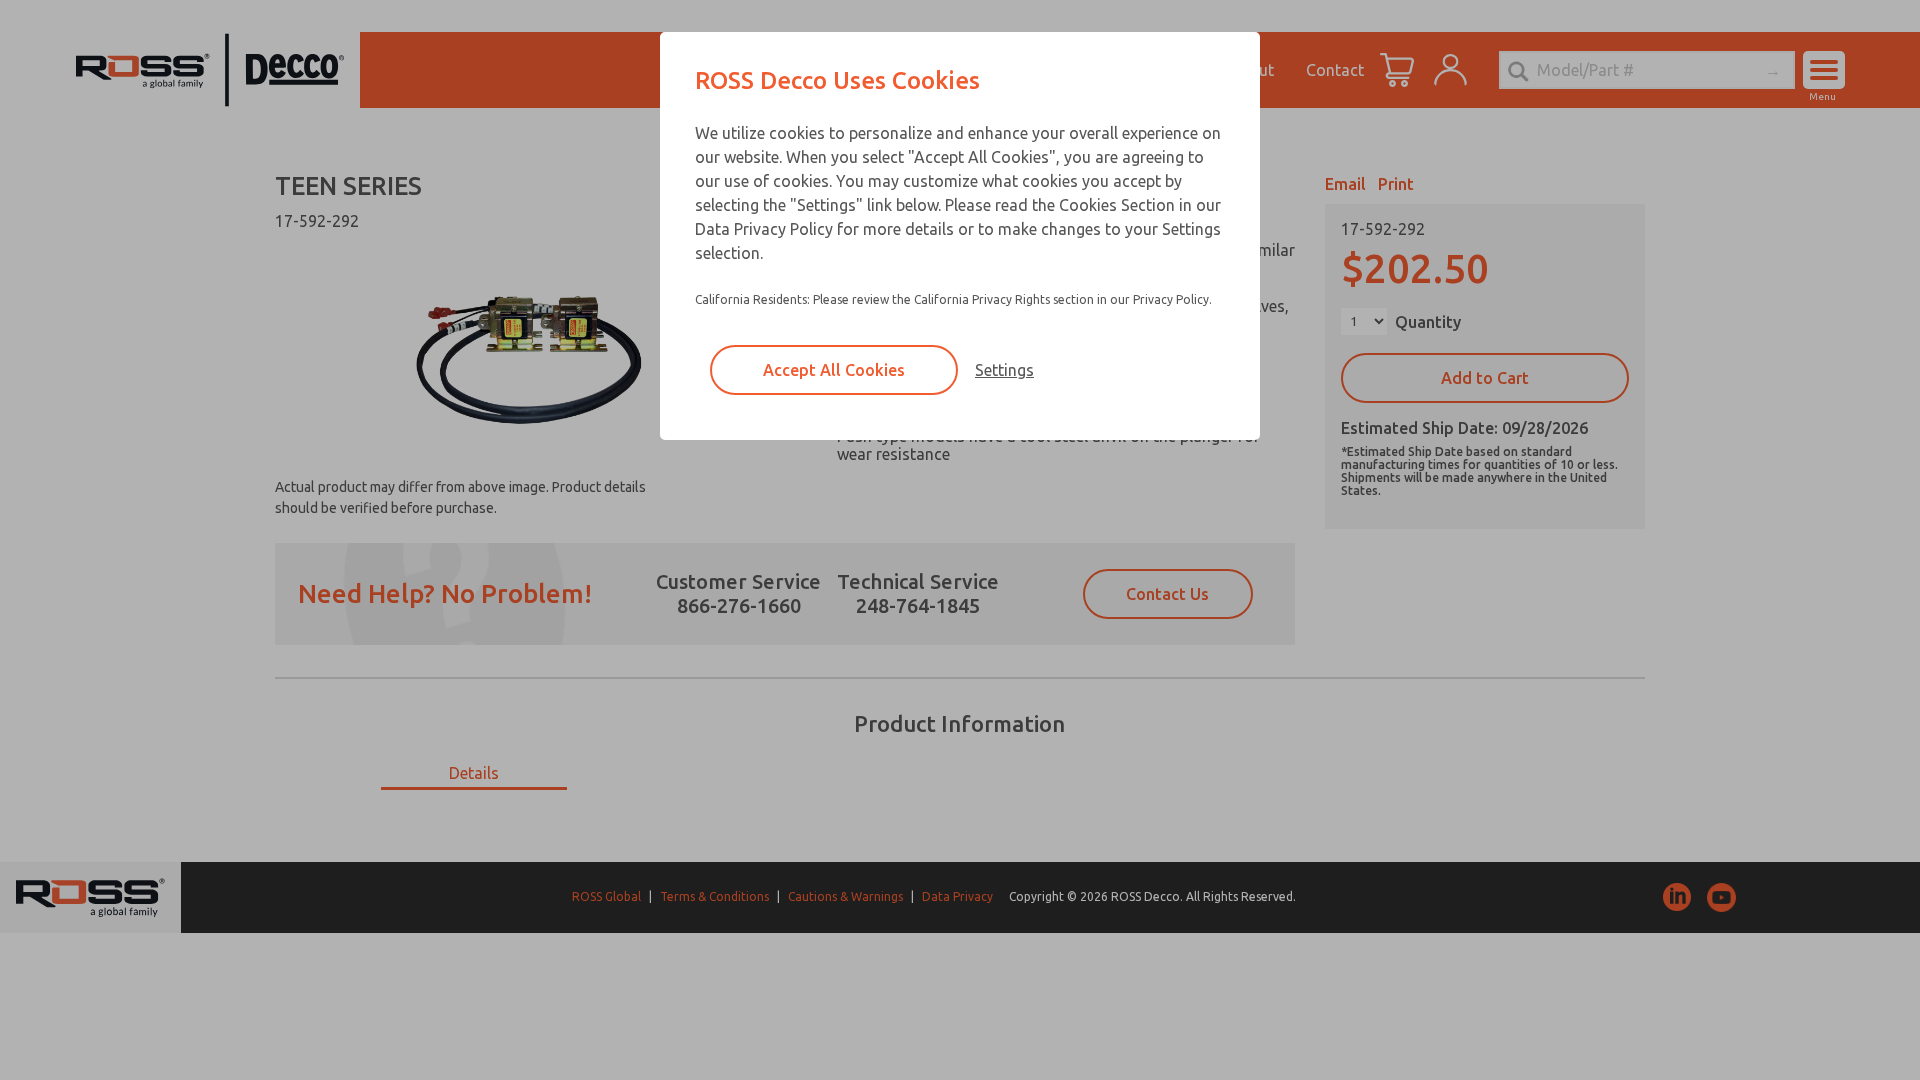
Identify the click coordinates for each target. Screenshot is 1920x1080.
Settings (1004, 370)
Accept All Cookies (834, 370)
